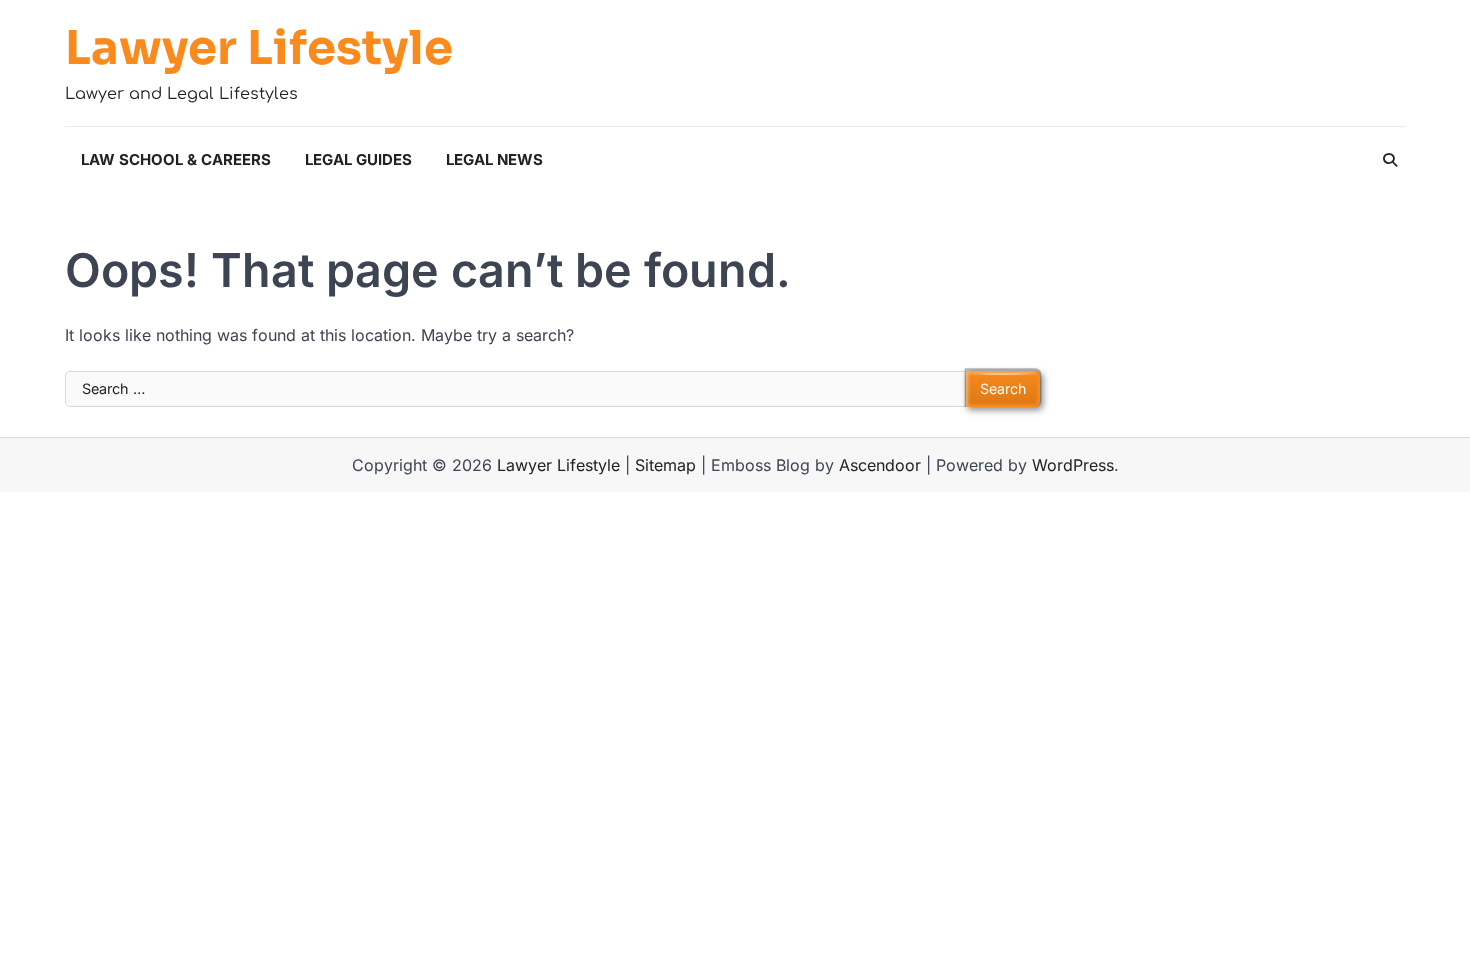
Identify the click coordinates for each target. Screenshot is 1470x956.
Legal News (494, 159)
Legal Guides (358, 159)
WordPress (1073, 465)
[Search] (1390, 160)
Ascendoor (880, 465)
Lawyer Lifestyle (259, 49)
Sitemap (665, 465)
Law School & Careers (176, 159)
